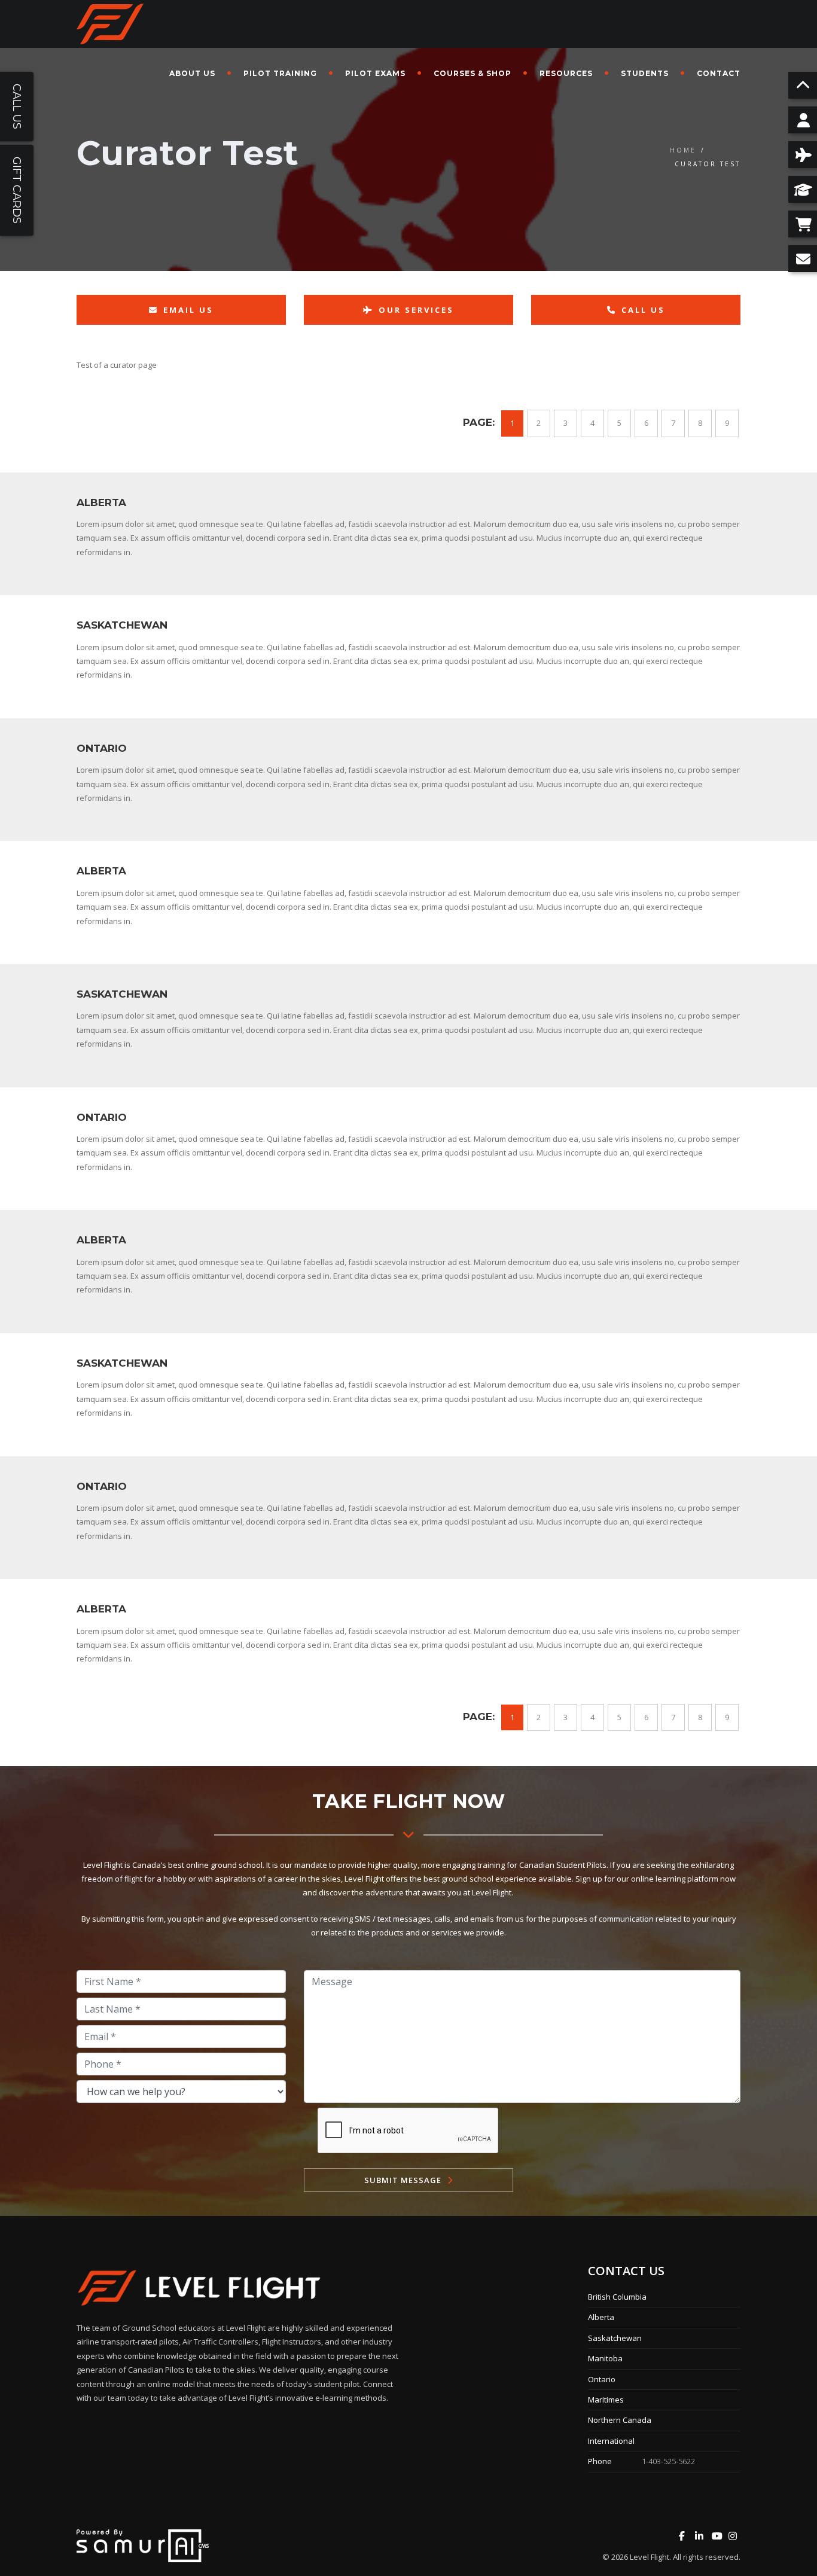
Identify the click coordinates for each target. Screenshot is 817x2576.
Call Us (643, 310)
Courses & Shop (472, 73)
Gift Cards (17, 190)
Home (683, 150)
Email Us (188, 310)
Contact (719, 73)
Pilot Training (280, 73)
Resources (566, 73)
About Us (192, 73)
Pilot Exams (375, 73)
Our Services (416, 310)
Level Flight (650, 2557)
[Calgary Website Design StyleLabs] (143, 2545)
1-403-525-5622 (668, 2461)
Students (645, 73)
